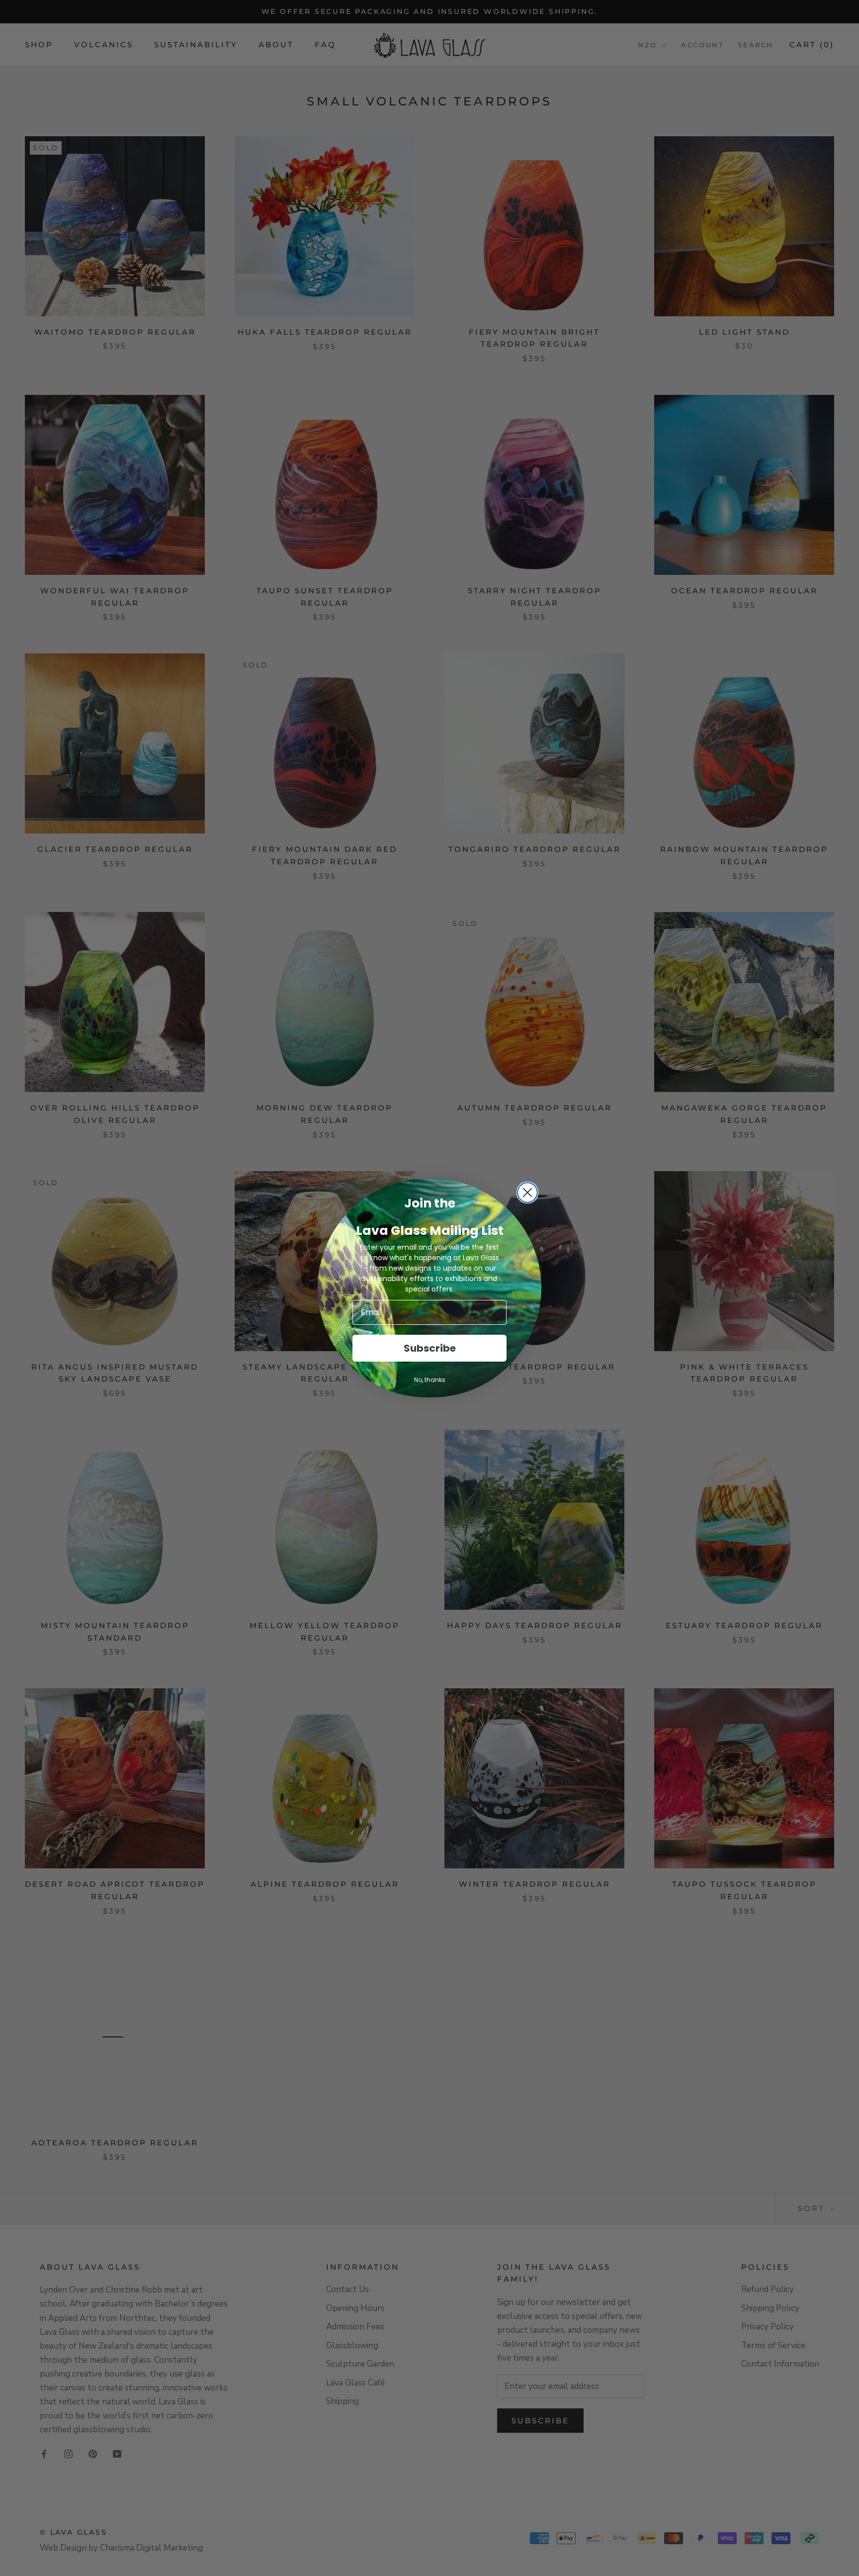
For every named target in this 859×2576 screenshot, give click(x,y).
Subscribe (430, 1348)
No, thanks (430, 1380)
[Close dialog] (527, 1193)
